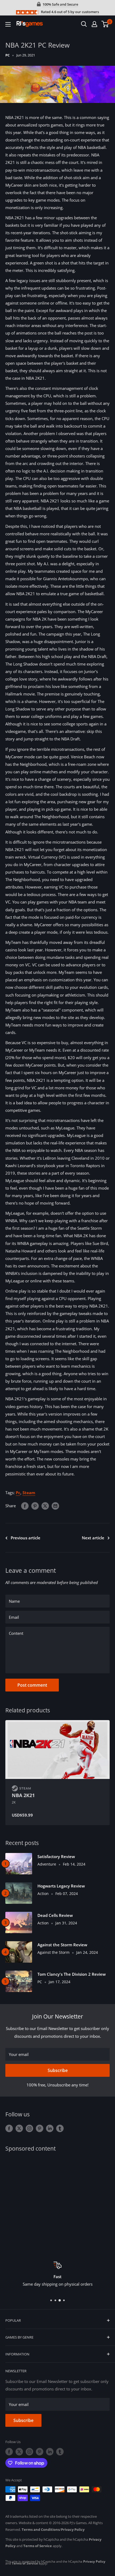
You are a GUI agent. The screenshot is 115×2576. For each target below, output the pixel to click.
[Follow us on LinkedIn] (50, 2128)
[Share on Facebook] (25, 1506)
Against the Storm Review (62, 1945)
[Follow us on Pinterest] (40, 2128)
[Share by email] (55, 1506)
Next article (93, 1538)
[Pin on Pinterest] (35, 1506)
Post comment (32, 1685)
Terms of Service (38, 2546)
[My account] (94, 24)
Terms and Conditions (41, 2529)
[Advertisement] (57, 2203)
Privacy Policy (73, 2529)
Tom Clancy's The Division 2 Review (72, 1974)
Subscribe (58, 2070)
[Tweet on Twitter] (45, 1506)
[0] (105, 24)
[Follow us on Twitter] (19, 2128)
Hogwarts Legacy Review (61, 1886)
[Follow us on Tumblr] (60, 2128)
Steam (29, 1493)
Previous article (26, 1538)
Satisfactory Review (56, 1856)
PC (7, 55)
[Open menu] (8, 24)
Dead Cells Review (55, 1915)
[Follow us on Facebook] (9, 2128)
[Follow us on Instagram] (29, 2128)
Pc (18, 1493)
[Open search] (84, 24)
